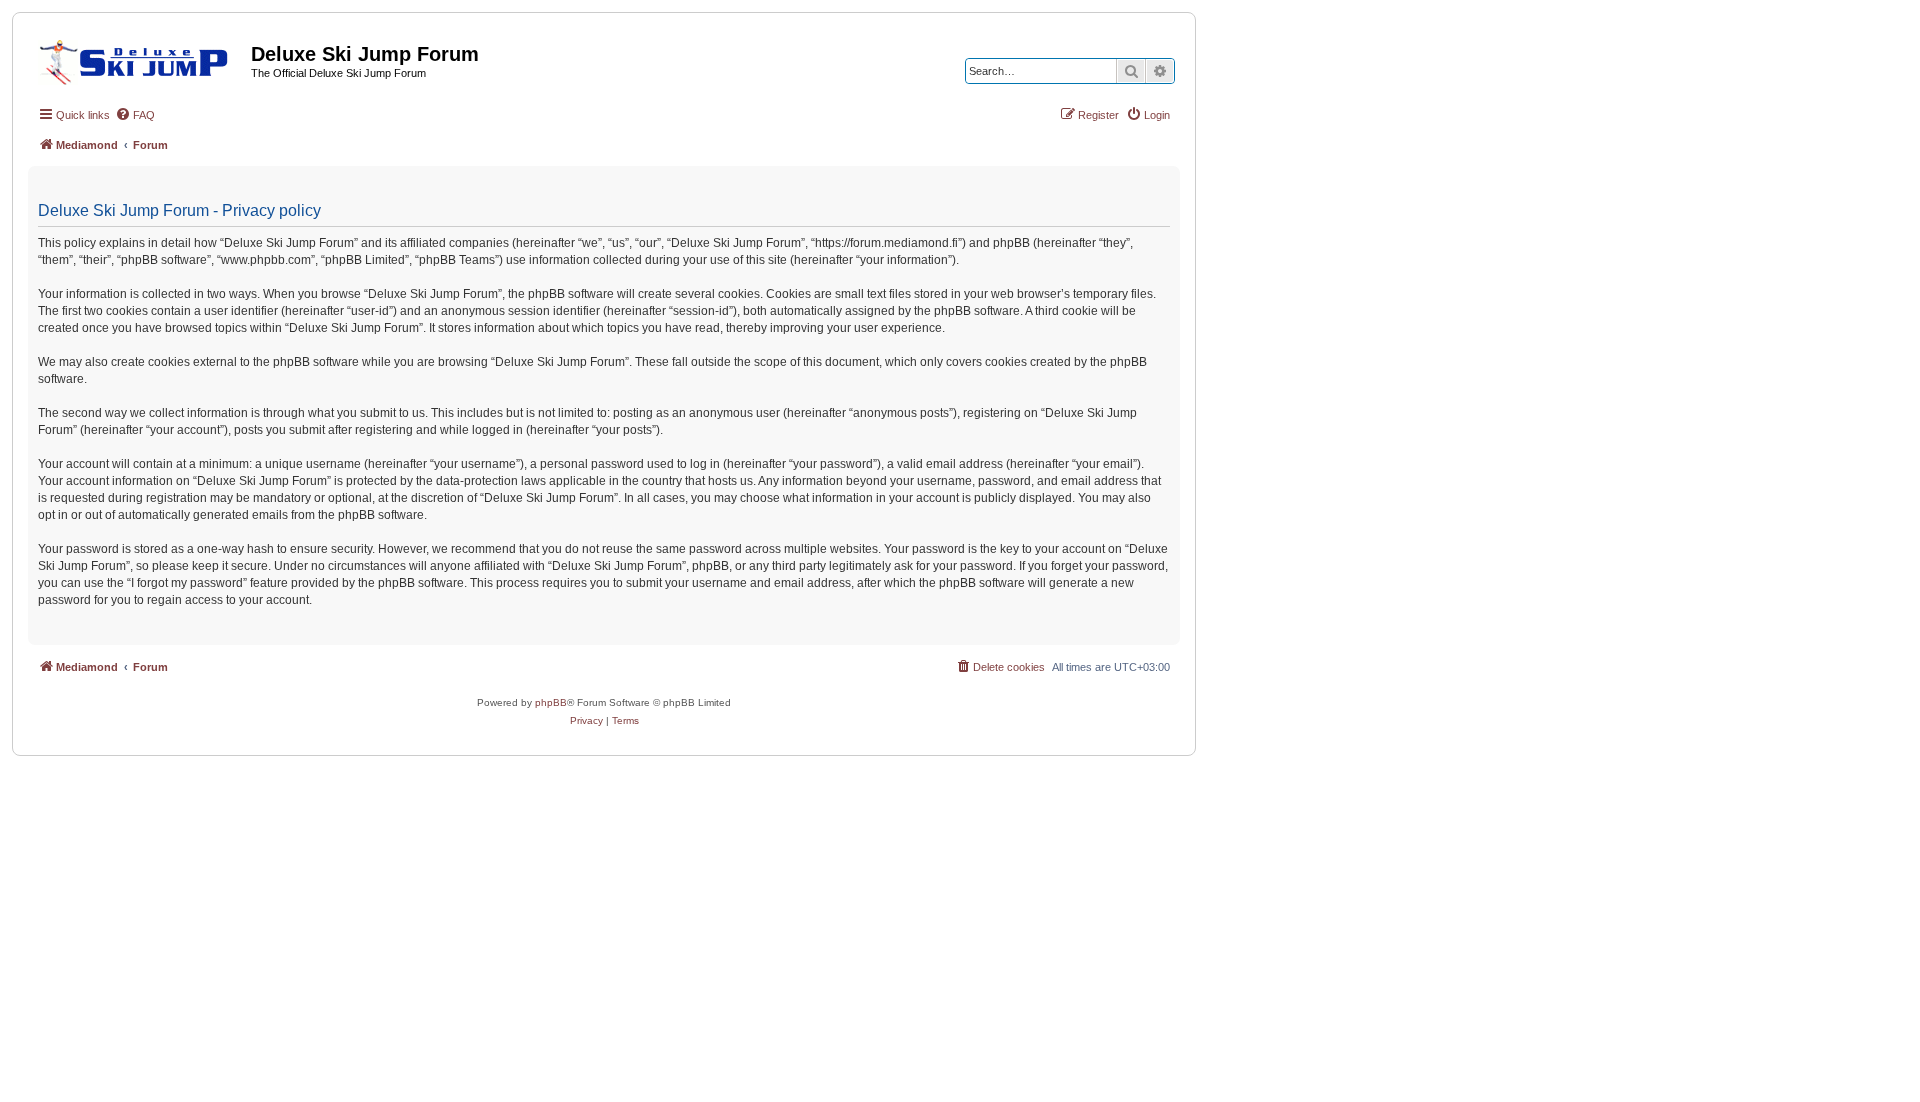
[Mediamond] (139, 59)
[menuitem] (135, 115)
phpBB (551, 702)
